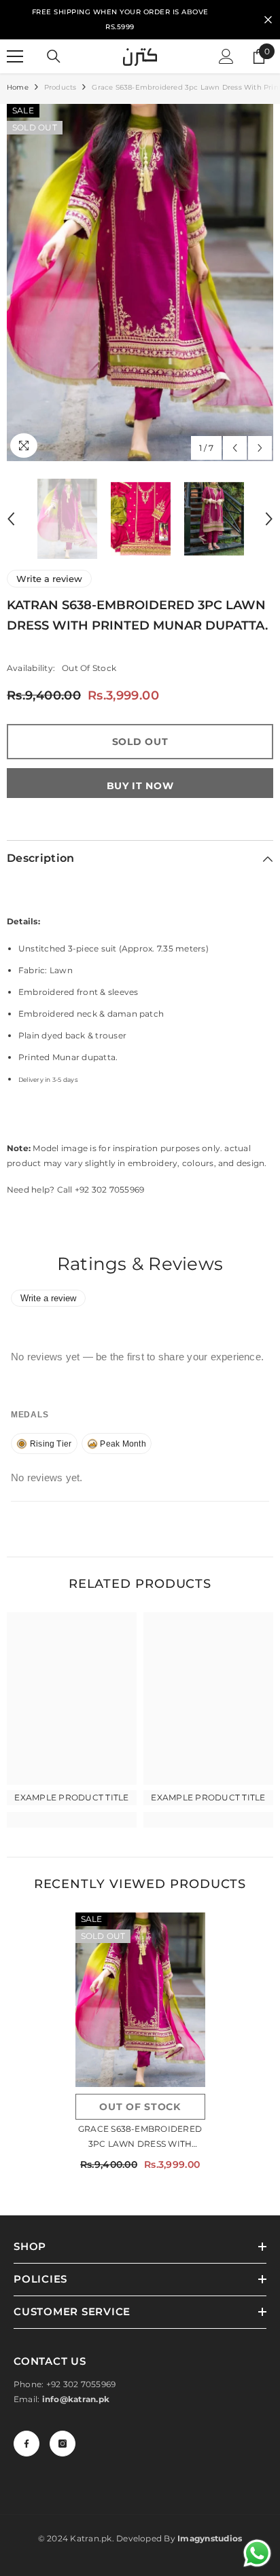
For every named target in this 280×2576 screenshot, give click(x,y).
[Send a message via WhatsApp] (257, 2553)
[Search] (54, 56)
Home (18, 87)
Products (60, 87)
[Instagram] (63, 2444)
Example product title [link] (71, 1797)
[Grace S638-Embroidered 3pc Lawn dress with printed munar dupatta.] (140, 1999)
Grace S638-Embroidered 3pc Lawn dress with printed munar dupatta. (140, 2138)
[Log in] (226, 56)
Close (268, 20)
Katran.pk (91, 2538)
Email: (62, 2399)
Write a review (49, 579)
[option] (140, 283)
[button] (235, 448)
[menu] (15, 56)
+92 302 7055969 (81, 2384)
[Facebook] (27, 2444)
